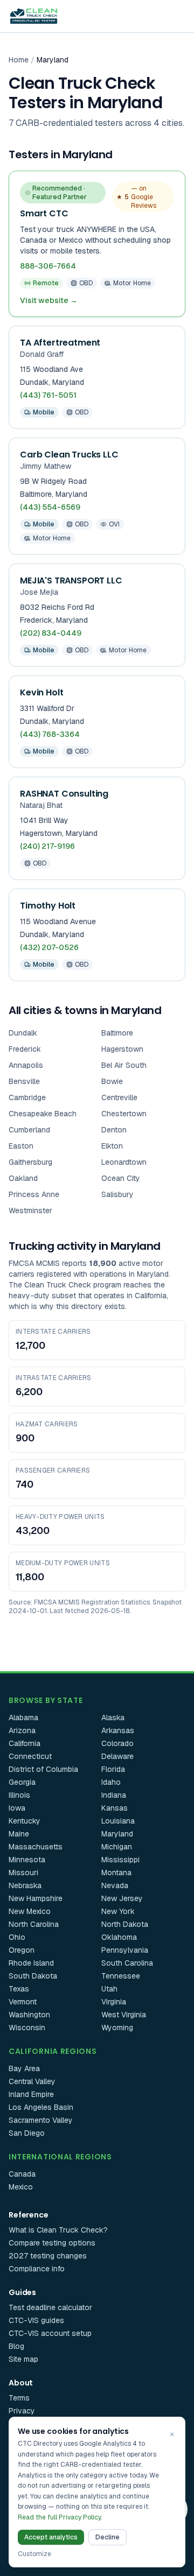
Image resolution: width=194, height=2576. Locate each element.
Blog (16, 2346)
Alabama (23, 1718)
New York (118, 1911)
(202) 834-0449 (51, 633)
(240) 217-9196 (47, 846)
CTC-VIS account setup (50, 2333)
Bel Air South (124, 1065)
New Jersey (122, 1898)
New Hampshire (36, 1898)
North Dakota (125, 1924)
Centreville (119, 1097)
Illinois (19, 1795)
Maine (19, 1834)
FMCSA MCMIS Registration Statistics (92, 1602)
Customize (34, 2554)
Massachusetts (36, 1847)
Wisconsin (27, 2028)
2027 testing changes (48, 2256)
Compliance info (37, 2269)
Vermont (23, 2002)
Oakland (23, 1178)
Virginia (114, 2002)
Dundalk (23, 1033)
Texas (19, 1989)
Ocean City (121, 1178)
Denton (114, 1130)
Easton (21, 1146)
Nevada (115, 1885)
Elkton (112, 1146)
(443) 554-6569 (50, 507)
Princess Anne (34, 1194)
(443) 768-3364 (50, 734)
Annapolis (26, 1065)
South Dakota (33, 1976)
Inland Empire (31, 2094)
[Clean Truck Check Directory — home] (34, 16)
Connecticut (30, 1756)
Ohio (17, 1937)
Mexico (21, 2187)
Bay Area (24, 2068)
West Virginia (124, 2015)
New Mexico (30, 1911)
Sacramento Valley (41, 2120)
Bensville (24, 1081)
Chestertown (124, 1114)
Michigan (117, 1847)
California (25, 1743)
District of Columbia (43, 1769)
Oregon (22, 1950)
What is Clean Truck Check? (58, 2230)
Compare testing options (52, 2243)
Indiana (114, 1795)
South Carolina (127, 1963)
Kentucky (25, 1821)
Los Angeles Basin (41, 2107)
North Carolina (34, 1924)
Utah (109, 1989)
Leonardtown (124, 1162)
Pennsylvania (125, 1950)
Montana (116, 1873)
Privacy (22, 2411)
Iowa (17, 1808)
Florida (113, 1769)
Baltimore (117, 1033)
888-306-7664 (48, 266)
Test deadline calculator (50, 2307)
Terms (19, 2398)
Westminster (30, 1210)
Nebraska (25, 1885)
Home (19, 60)
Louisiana (118, 1821)
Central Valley (32, 2081)
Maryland (117, 1834)
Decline (108, 2537)
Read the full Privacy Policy (59, 2517)
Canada (22, 2174)
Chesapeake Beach (43, 1114)
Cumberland (29, 1130)
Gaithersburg (30, 1162)
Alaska (113, 1718)
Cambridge (27, 1097)
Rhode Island (31, 1963)
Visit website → (49, 300)
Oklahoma (119, 1937)
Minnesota (27, 1860)
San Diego (27, 2133)
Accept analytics (51, 2537)
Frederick (25, 1049)
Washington (29, 2015)
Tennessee (121, 1976)
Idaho (111, 1782)
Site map (23, 2359)
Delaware (117, 1756)
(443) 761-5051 (48, 395)
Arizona (22, 1730)
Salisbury (117, 1194)
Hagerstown (122, 1049)
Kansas (115, 1808)
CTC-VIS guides (36, 2320)
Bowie (112, 1081)
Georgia (22, 1782)
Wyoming (117, 2028)
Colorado (117, 1743)
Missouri (23, 1873)
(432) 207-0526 (49, 947)
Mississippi (120, 1860)
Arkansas (118, 1730)
